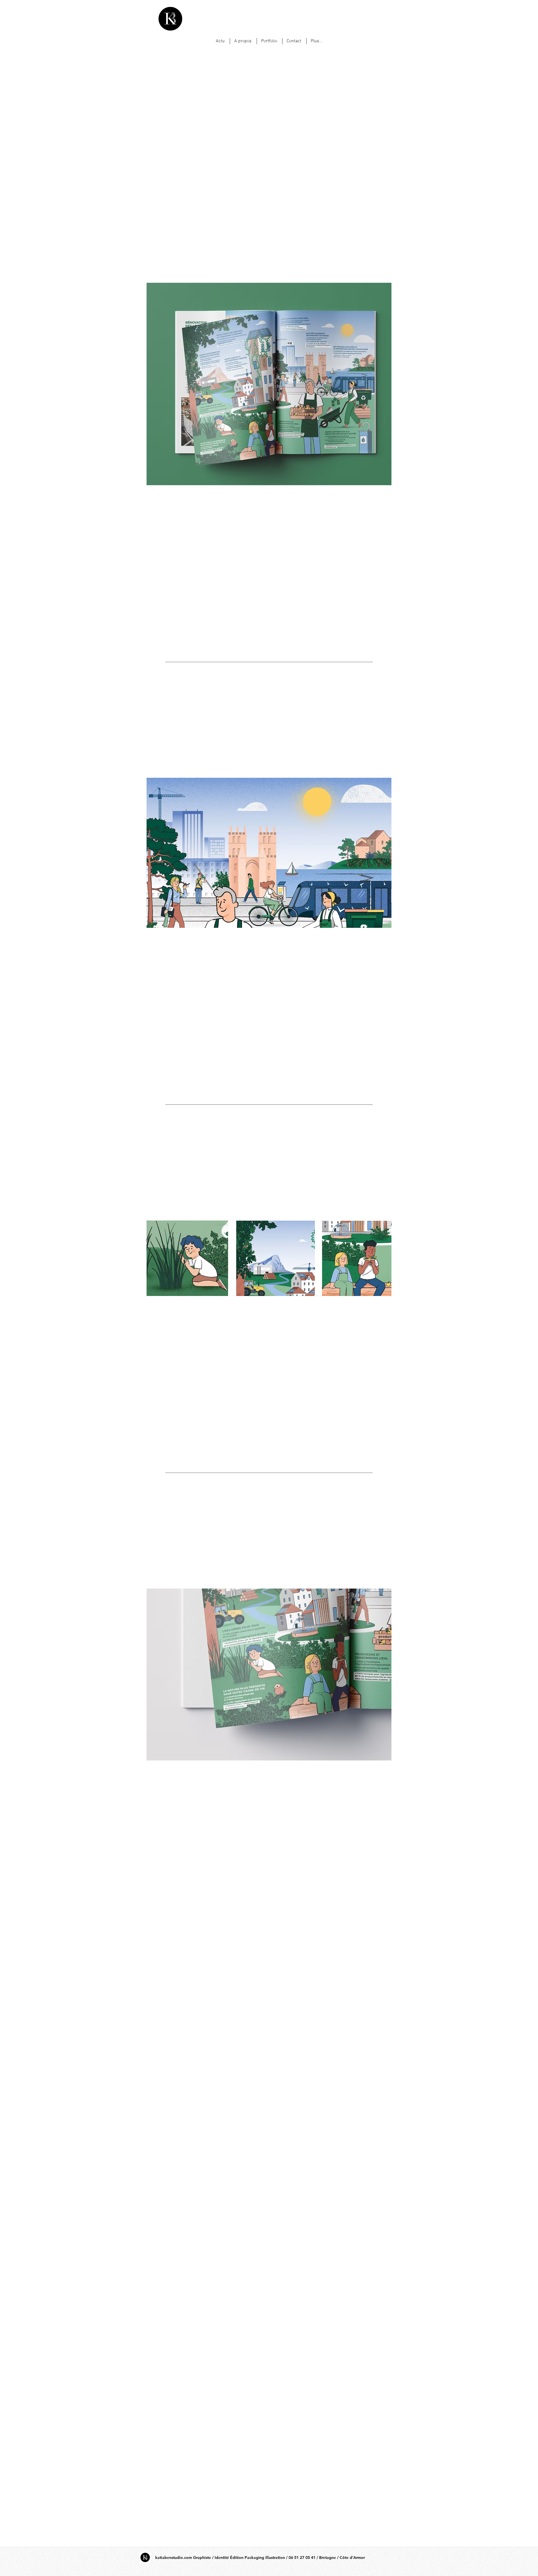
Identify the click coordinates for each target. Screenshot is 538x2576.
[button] (269, 387)
